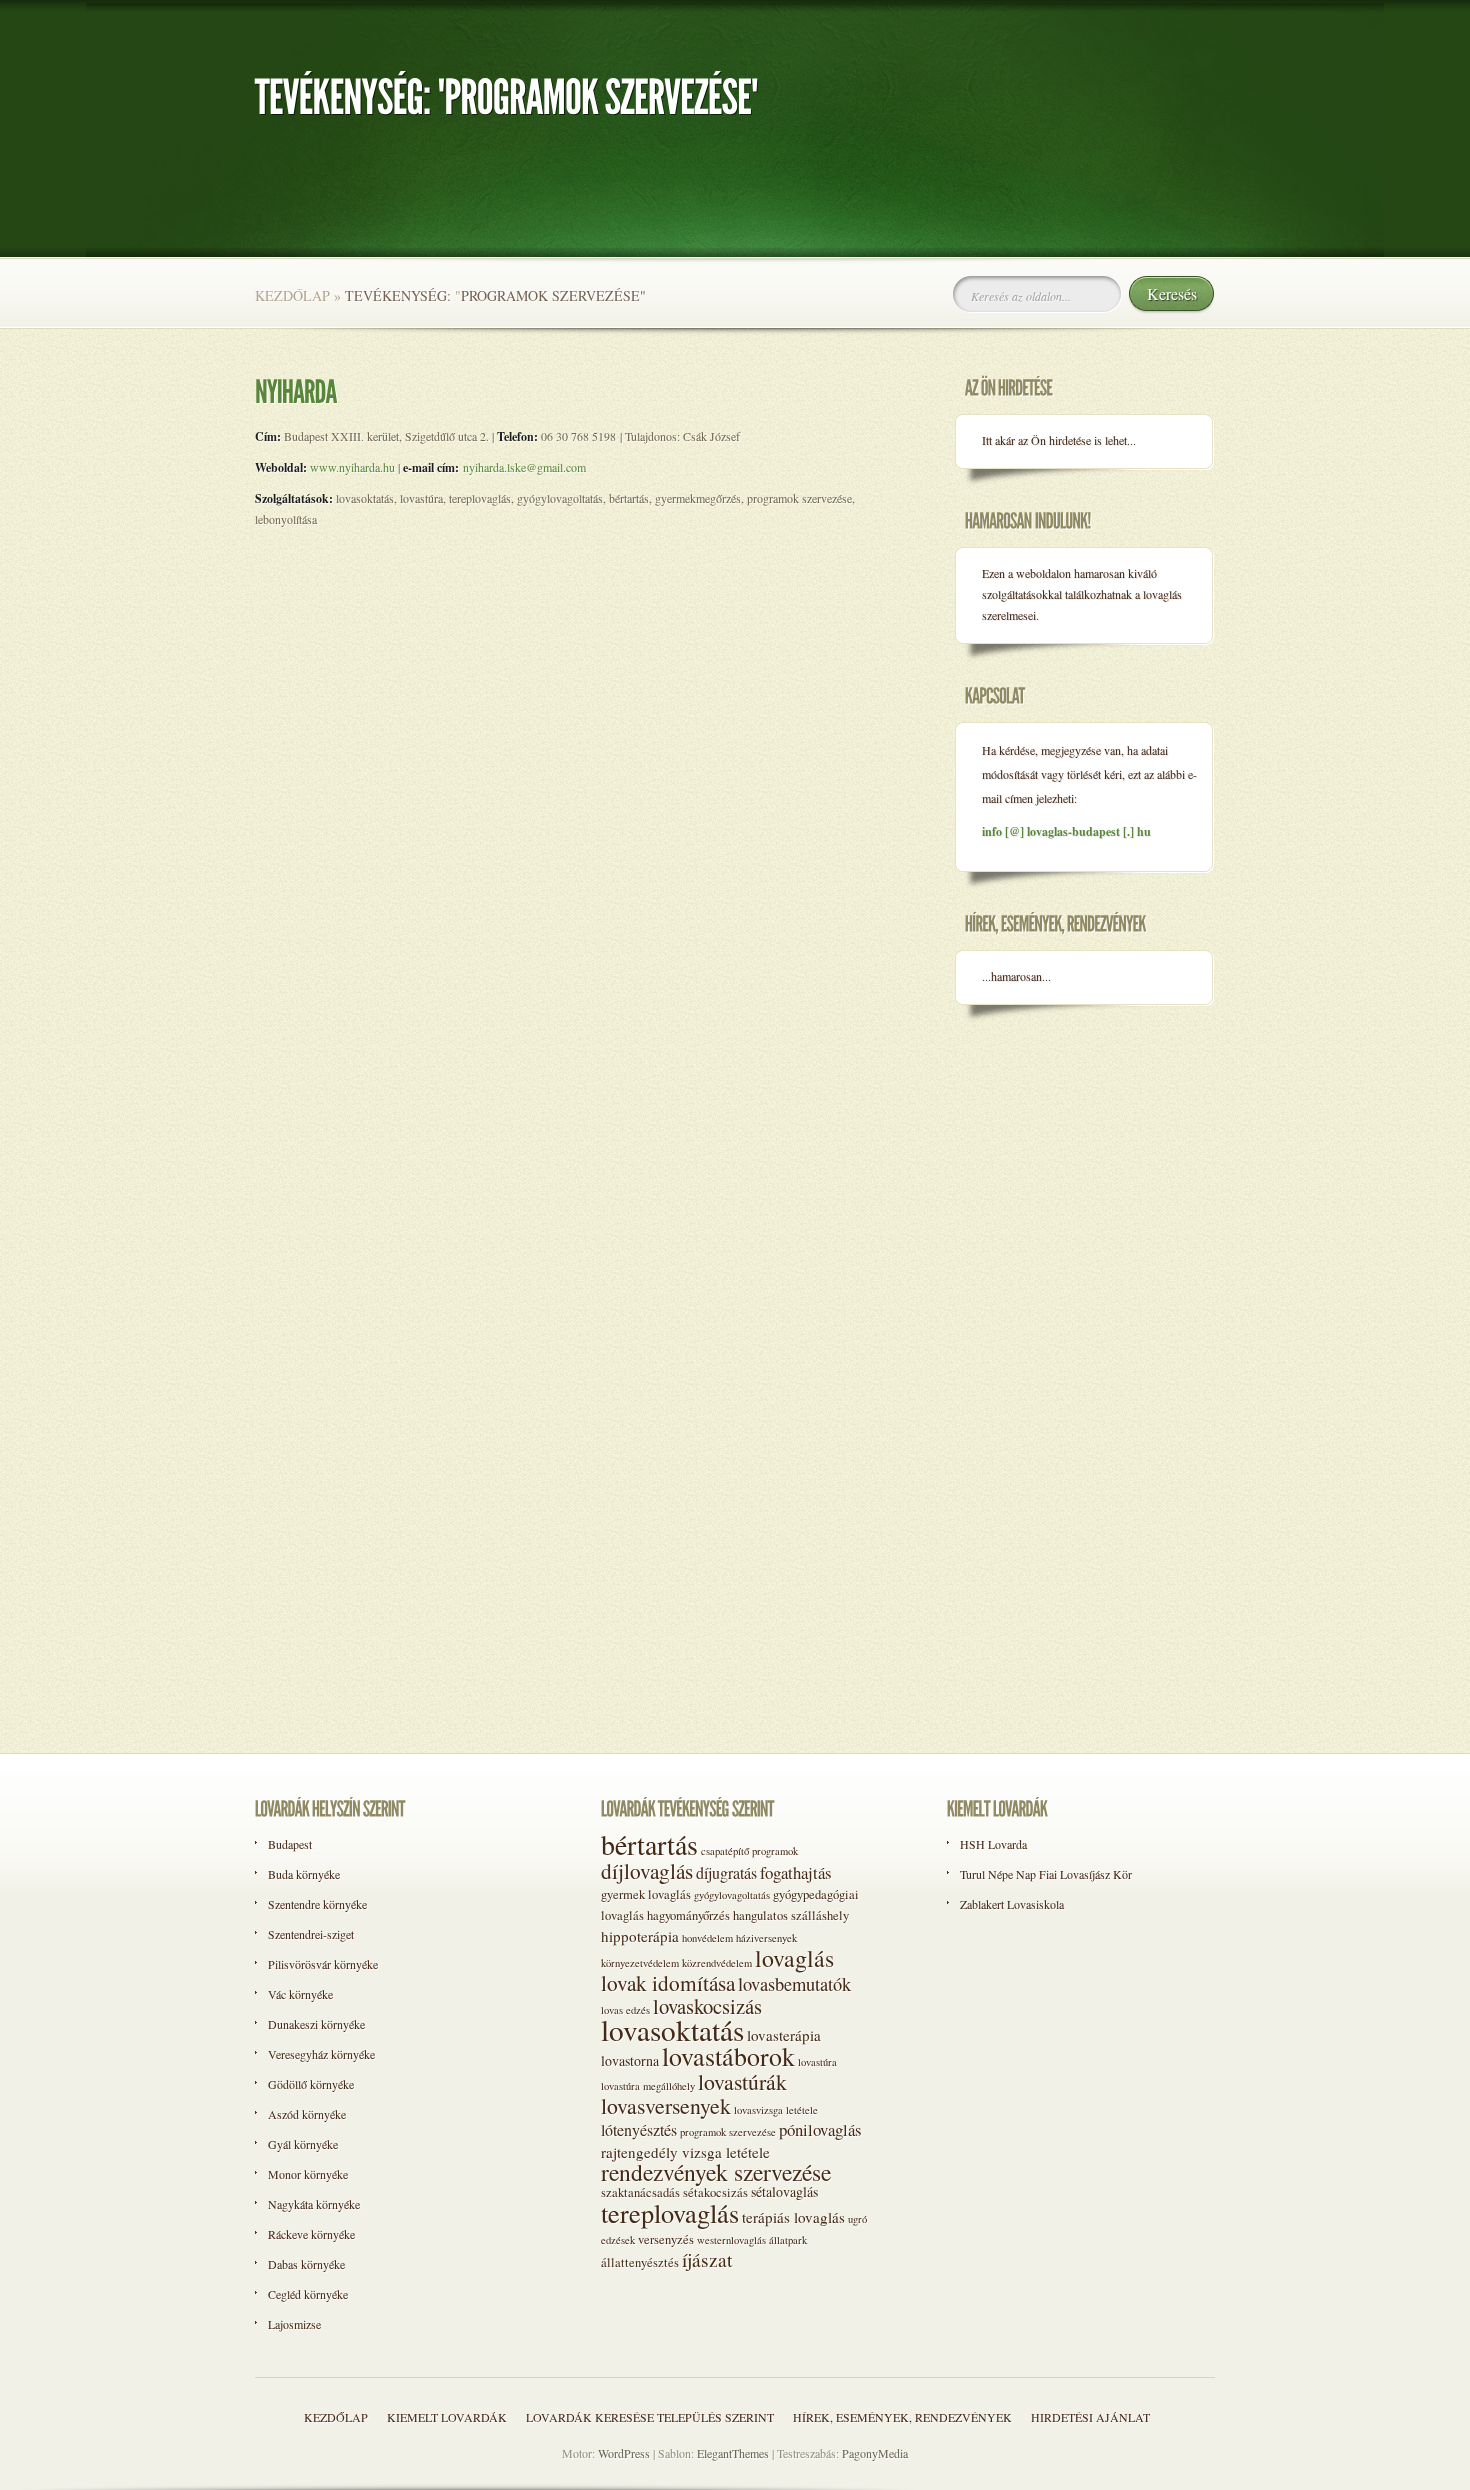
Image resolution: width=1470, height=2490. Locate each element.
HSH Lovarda (993, 1844)
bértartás (649, 1844)
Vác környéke (300, 1994)
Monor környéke (308, 2174)
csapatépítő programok (749, 1851)
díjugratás (726, 1873)
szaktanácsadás (640, 2192)
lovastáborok (728, 2056)
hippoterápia (640, 1936)
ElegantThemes (733, 2453)
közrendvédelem (717, 1963)
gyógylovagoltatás (732, 1895)
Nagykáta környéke (314, 2204)
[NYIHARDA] (296, 389)
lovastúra (817, 2062)
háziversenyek (766, 1938)
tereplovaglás (670, 2212)
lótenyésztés (639, 2130)
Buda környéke (304, 1874)
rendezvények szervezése (716, 2172)
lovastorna (630, 2060)
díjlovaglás (647, 1870)
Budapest (290, 1844)
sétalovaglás (784, 2191)
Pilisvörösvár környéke (323, 1964)
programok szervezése (728, 2132)
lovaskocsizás (707, 2006)
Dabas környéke (306, 2264)
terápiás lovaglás (793, 2217)
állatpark (788, 2240)
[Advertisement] (1035, 1348)
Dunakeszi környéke (316, 2024)
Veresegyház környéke (321, 2054)
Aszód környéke (307, 2114)
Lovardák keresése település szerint (650, 2417)
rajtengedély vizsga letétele (685, 2152)
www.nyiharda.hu (352, 467)
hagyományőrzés (688, 1915)
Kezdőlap (292, 295)
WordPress (624, 2453)
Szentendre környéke (317, 1904)
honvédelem (707, 1938)
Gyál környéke (303, 2144)
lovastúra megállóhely (648, 2086)
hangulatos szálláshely (791, 1915)
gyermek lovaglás (646, 1894)
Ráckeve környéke (311, 2234)
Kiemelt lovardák (447, 2417)
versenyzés (666, 2239)
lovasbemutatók (794, 1983)
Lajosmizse (294, 2324)
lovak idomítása (668, 1982)
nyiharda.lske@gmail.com (524, 467)
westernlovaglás (731, 2240)
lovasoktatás (672, 2029)
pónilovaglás (820, 2129)
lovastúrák (742, 2081)
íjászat (707, 2259)
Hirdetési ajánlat (1090, 2417)
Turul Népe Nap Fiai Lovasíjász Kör (1046, 1874)
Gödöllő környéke (311, 2084)
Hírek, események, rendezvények (902, 2417)
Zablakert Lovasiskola (1012, 1904)
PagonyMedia (875, 2453)
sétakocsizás (715, 2192)
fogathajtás (796, 1872)
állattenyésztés (640, 2262)
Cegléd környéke (308, 2294)
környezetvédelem (640, 1963)
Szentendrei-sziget (311, 1934)
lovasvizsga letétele (776, 2110)
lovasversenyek (666, 2105)
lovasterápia (784, 2035)
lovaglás (794, 1958)
